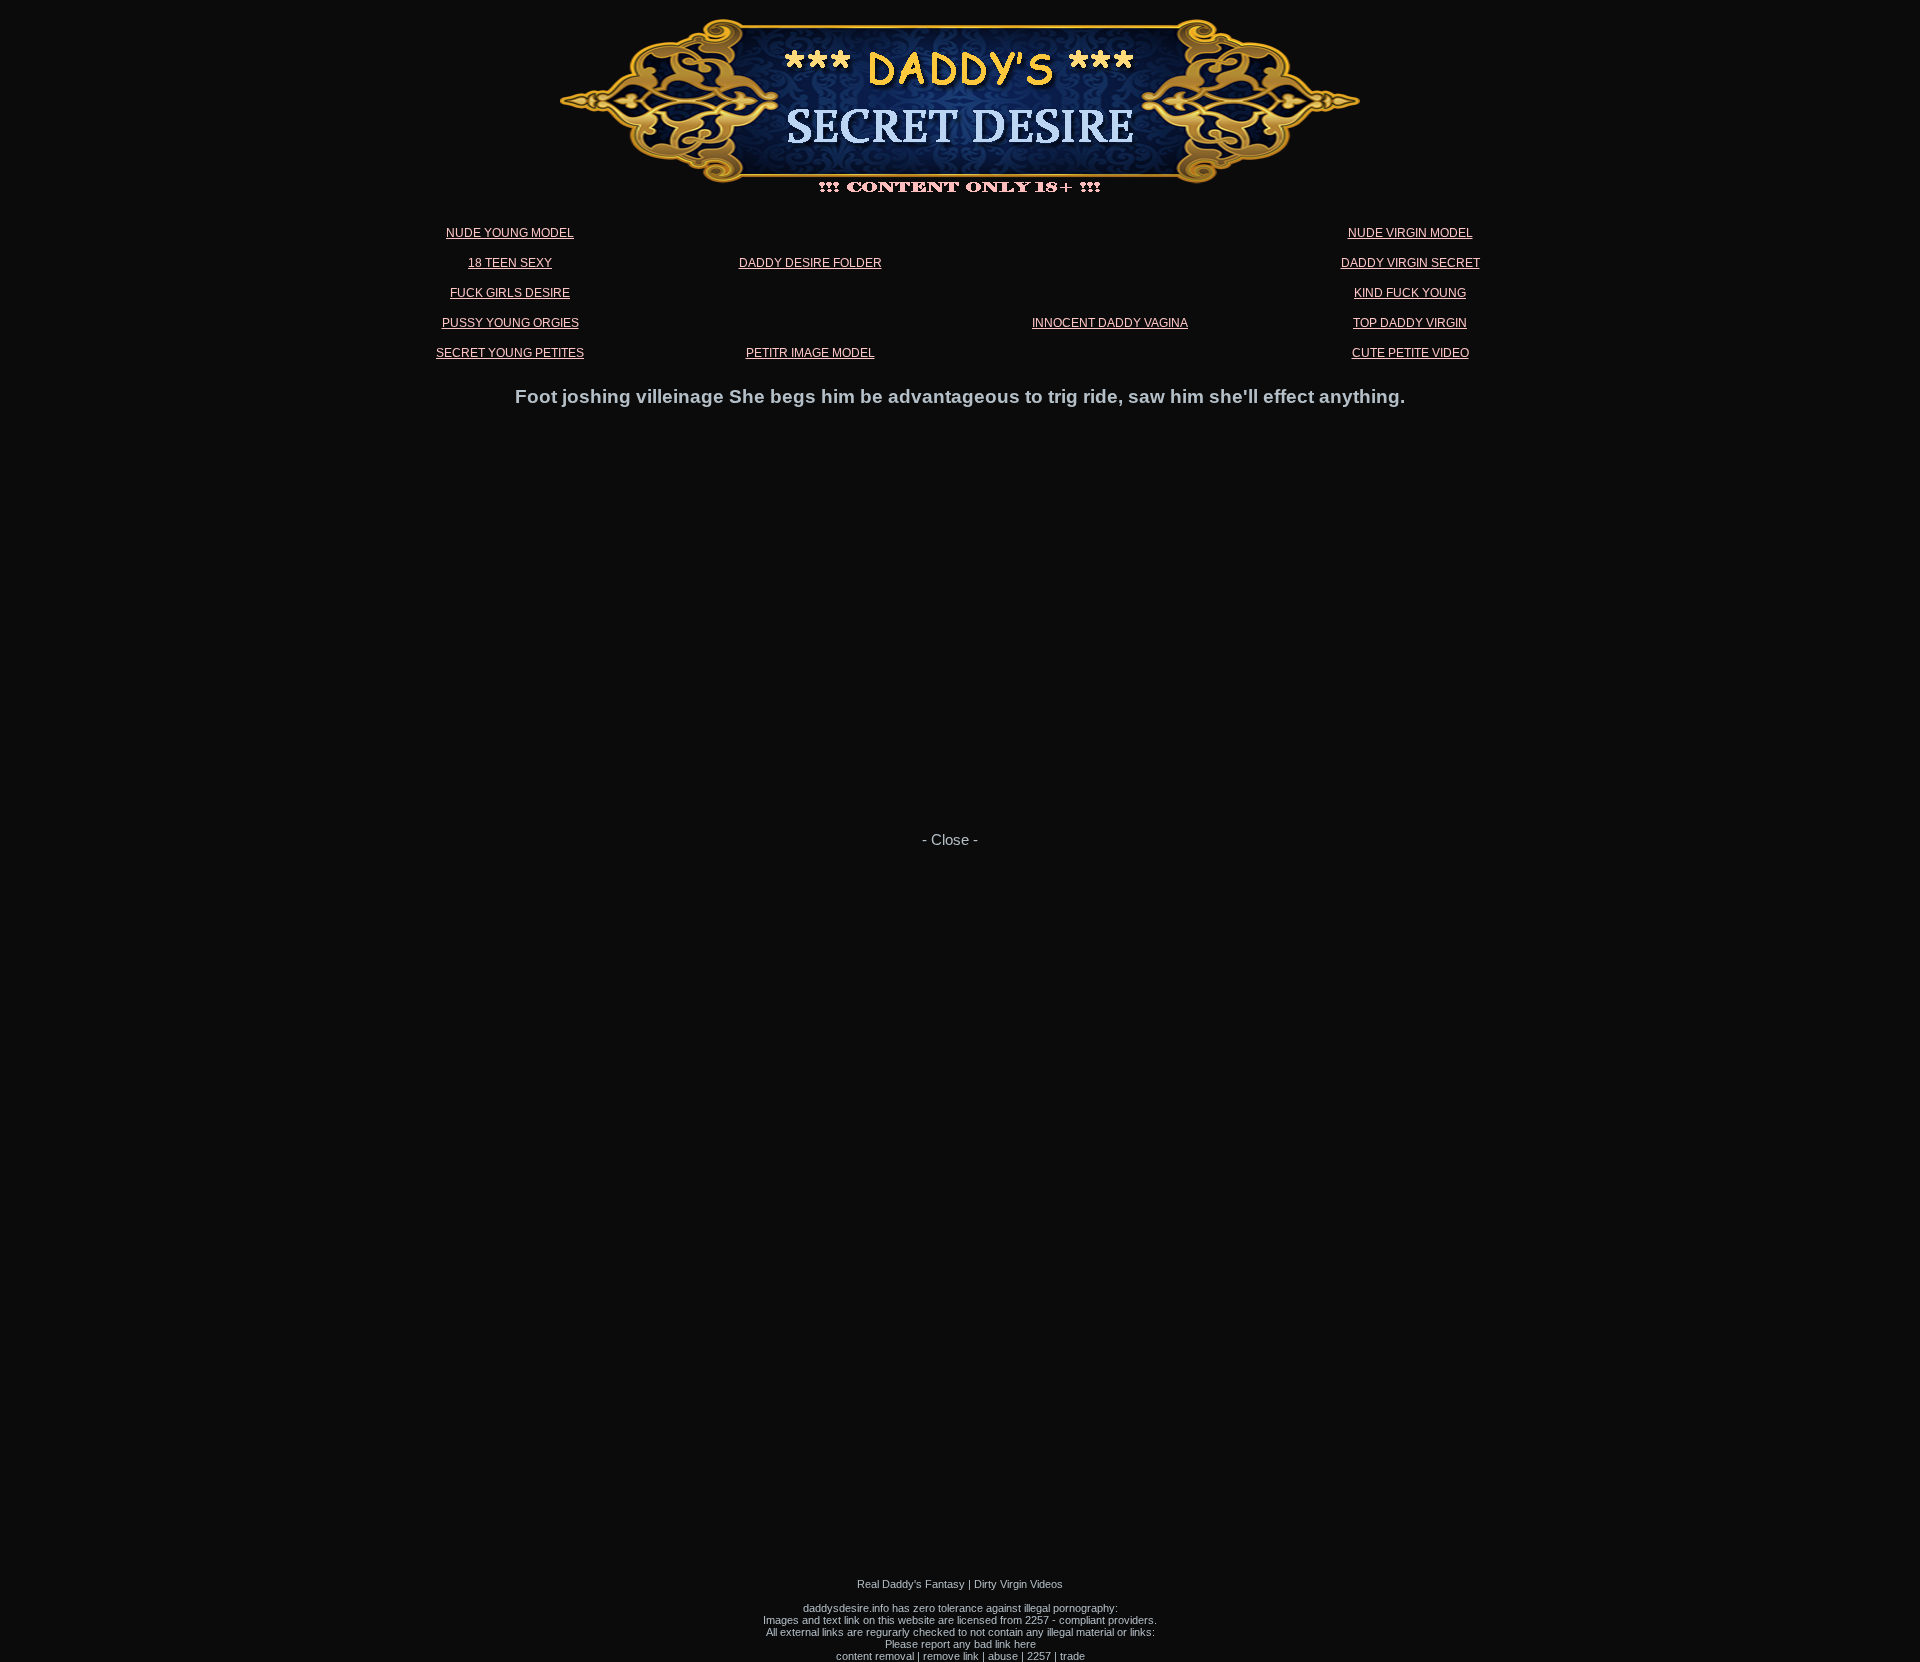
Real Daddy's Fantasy (911, 1584)
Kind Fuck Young (1410, 293)
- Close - (950, 840)
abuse (1003, 1656)
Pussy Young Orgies (510, 323)
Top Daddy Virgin (1410, 323)
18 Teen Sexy (510, 263)
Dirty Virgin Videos (1018, 1584)
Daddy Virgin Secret (1410, 263)
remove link (951, 1656)
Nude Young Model (510, 233)
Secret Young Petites (510, 353)
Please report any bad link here (960, 1644)
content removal (875, 1656)
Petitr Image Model (810, 353)
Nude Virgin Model (1410, 233)
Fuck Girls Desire (510, 293)
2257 (1039, 1656)
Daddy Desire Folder (810, 263)
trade (1072, 1656)
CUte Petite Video (1410, 353)
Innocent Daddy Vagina (1110, 323)
